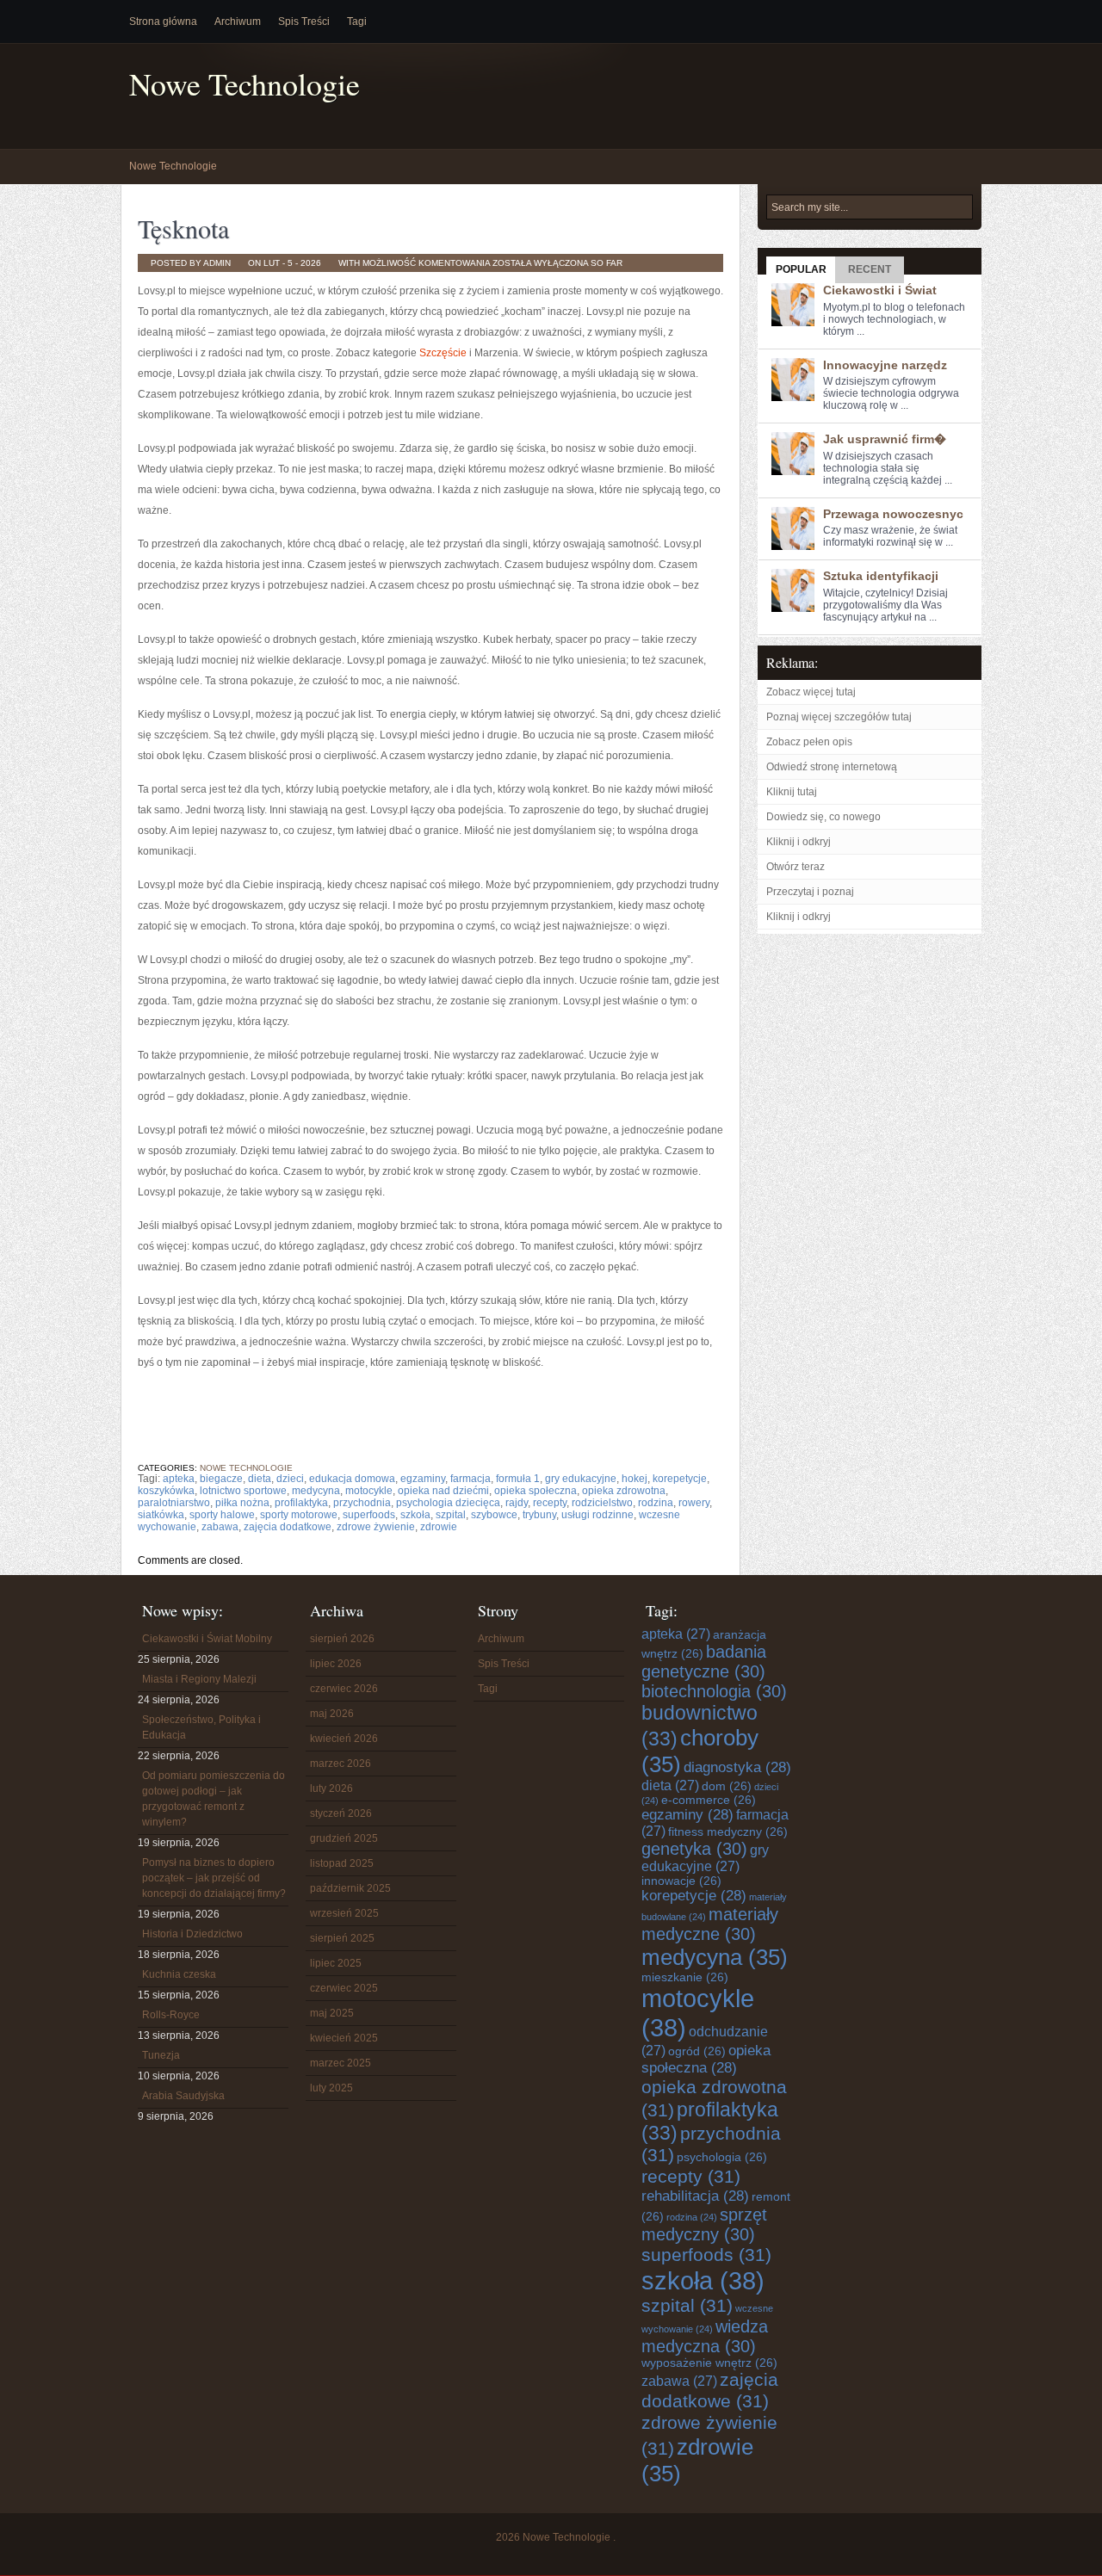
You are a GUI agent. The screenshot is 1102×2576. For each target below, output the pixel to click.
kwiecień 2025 (344, 2038)
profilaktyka (301, 1503)
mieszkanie (685, 1977)
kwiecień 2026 (344, 1739)
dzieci (290, 1479)
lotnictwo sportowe (243, 1491)
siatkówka (161, 1515)
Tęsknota (183, 228)
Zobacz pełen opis (809, 742)
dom (727, 1786)
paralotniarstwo (174, 1503)
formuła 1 (518, 1479)
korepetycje (680, 1479)
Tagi (357, 22)
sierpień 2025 (342, 1938)
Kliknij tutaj (792, 792)
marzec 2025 (341, 2063)
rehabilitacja (695, 2196)
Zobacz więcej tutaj (811, 692)
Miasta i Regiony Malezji (199, 1679)
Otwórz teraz (796, 867)
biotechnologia (714, 1691)
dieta (260, 1479)
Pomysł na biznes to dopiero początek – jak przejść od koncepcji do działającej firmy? (214, 1878)
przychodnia (362, 1503)
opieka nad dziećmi (443, 1491)
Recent (870, 269)
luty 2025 (331, 2088)
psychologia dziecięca (448, 1503)
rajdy (517, 1503)
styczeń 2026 (341, 1813)
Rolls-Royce (171, 2015)
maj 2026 (332, 1714)
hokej (635, 1479)
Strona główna (163, 22)
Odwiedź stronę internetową (832, 767)
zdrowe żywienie (376, 1527)
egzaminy (423, 1479)
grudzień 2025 (344, 1838)
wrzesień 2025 (344, 1913)
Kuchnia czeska (179, 1974)
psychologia (722, 2157)
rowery (694, 1503)
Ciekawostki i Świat (880, 290)
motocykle (369, 1491)
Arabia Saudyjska (183, 2096)
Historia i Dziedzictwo (192, 1934)
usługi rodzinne (597, 1515)
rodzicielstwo (602, 1503)
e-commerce (709, 1800)
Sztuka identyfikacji (881, 576)
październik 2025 (350, 1888)
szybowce (494, 1515)
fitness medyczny (728, 1832)
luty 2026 (331, 1788)
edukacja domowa (352, 1479)
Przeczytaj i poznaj (810, 892)
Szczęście (443, 353)
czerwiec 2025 (344, 1988)
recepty (550, 1503)
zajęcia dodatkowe (288, 1527)
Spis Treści (304, 22)
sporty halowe (222, 1515)
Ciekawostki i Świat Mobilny (207, 1639)
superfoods (369, 1515)
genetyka (694, 1849)
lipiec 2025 (336, 1963)
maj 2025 (332, 2013)
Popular (801, 269)
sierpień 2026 (342, 1639)
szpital (451, 1515)
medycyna (316, 1491)
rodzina (656, 1503)
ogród (697, 2051)
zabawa (220, 1527)
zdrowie (439, 1527)
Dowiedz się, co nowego (823, 817)
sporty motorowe (299, 1515)
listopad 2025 (342, 1863)
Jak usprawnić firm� (885, 439)
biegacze (221, 1479)
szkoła (415, 1515)
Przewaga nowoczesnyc (893, 514)
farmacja (471, 1479)
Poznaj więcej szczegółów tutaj (839, 717)
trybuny (539, 1515)
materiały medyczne (710, 1924)
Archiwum (238, 22)
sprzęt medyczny (704, 2224)
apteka (179, 1479)
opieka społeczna (536, 1491)
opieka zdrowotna (624, 1491)
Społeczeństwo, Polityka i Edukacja (201, 1727)
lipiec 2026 (336, 1664)
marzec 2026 (341, 1764)
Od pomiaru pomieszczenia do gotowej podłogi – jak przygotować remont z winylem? (214, 1799)
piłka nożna (242, 1503)
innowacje (681, 1881)
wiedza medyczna (705, 2336)
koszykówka (166, 1491)
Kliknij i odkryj (799, 842)
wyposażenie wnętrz (709, 2363)
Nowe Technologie (245, 84)
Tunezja (161, 2055)
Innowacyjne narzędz (885, 365)
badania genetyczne (704, 1662)
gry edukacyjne (581, 1479)
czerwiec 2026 (344, 1689)
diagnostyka (737, 1767)
